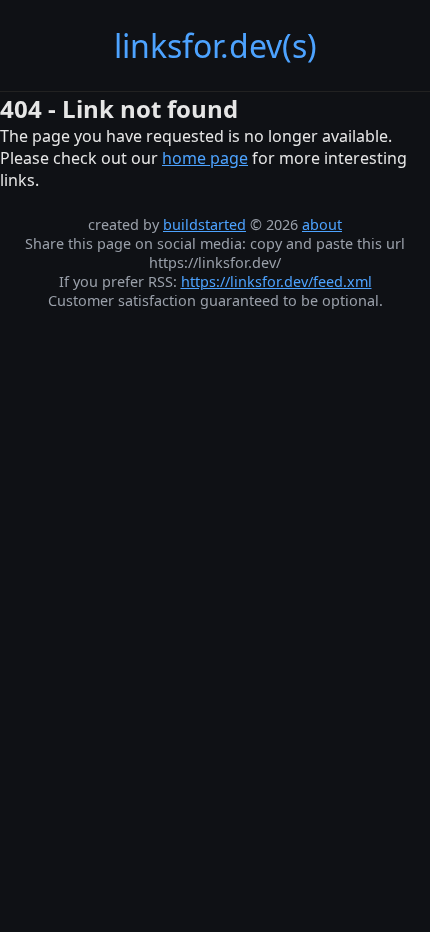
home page (205, 158)
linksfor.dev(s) (215, 45)
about (322, 224)
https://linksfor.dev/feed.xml (276, 281)
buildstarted (204, 224)
